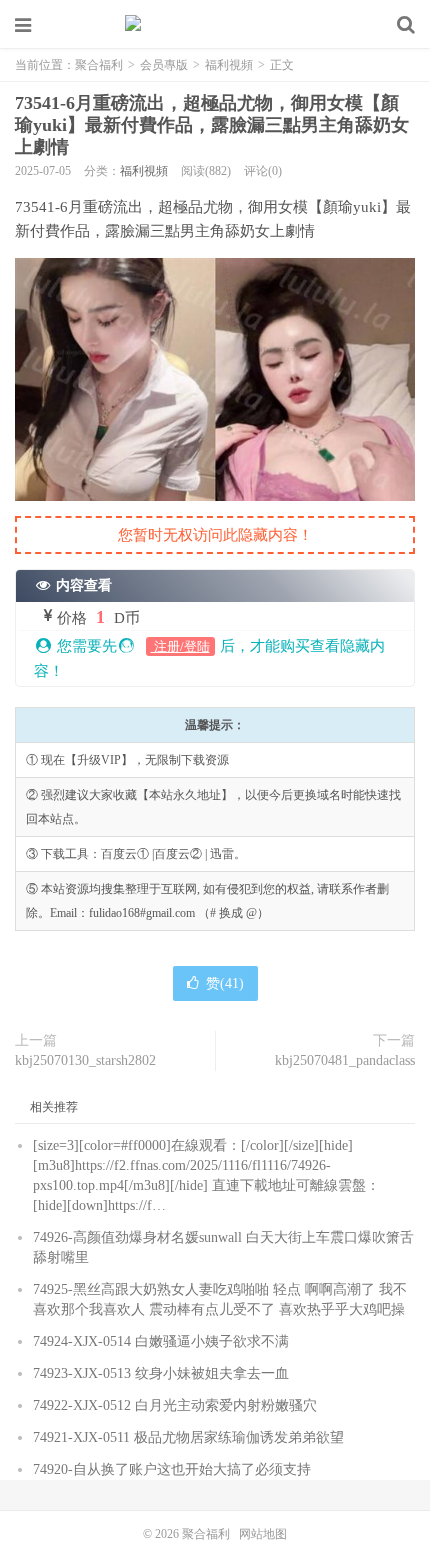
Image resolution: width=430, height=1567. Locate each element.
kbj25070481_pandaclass (345, 1060)
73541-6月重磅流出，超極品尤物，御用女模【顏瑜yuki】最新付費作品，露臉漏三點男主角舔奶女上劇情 (212, 125)
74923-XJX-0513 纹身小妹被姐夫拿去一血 (161, 1373)
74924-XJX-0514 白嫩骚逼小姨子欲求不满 (161, 1341)
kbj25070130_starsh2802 (85, 1060)
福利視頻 (229, 65)
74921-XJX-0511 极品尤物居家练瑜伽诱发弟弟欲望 (188, 1437)
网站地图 (263, 1534)
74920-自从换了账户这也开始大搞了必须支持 (172, 1469)
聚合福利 (215, 25)
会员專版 (164, 65)
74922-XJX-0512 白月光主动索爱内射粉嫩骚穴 (175, 1405)
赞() (225, 983)
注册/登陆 (180, 646)
